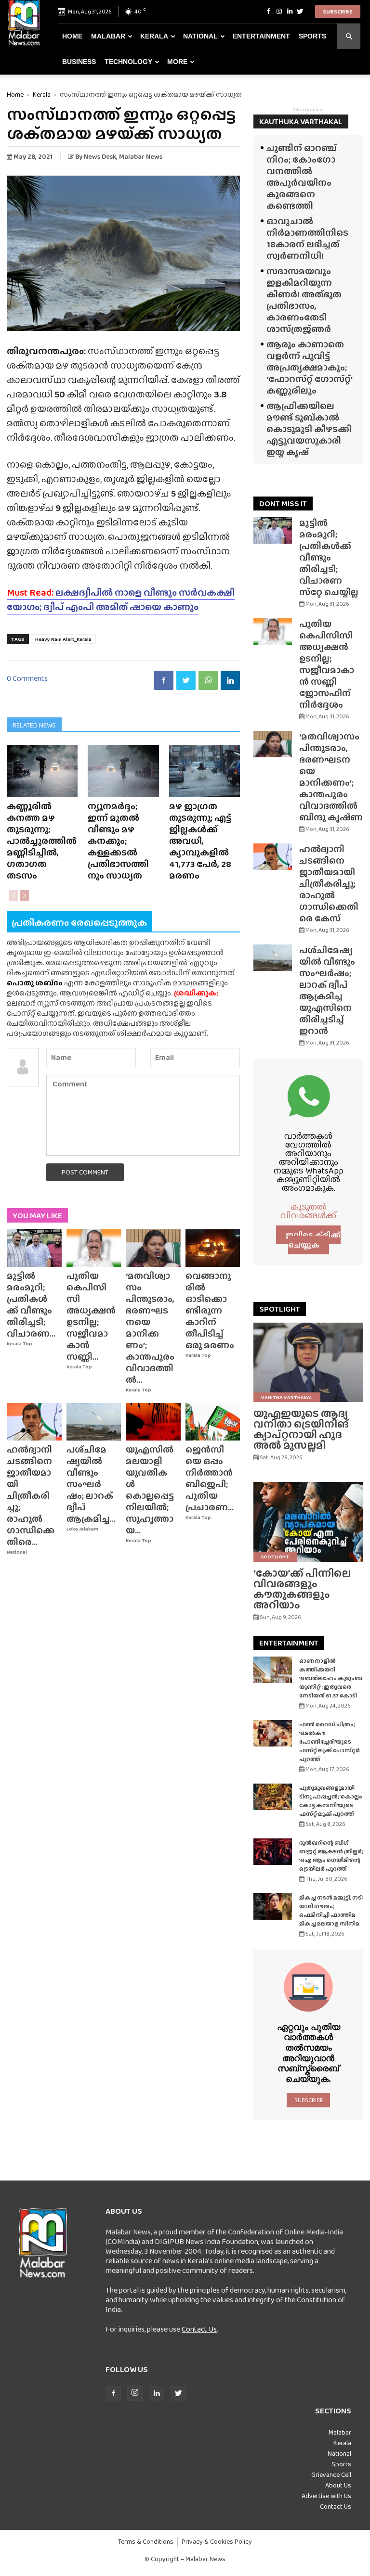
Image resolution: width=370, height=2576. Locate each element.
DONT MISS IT (283, 504)
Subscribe (338, 12)
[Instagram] (279, 12)
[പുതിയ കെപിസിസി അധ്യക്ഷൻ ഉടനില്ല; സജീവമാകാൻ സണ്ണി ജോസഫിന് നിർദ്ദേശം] (94, 1248)
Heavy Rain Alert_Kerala (63, 639)
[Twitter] (300, 12)
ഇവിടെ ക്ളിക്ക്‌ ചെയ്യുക (313, 1240)
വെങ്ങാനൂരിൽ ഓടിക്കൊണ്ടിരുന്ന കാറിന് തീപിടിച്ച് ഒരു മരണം (210, 1310)
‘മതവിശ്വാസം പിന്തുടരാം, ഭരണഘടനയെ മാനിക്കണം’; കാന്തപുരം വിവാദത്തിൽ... (150, 1328)
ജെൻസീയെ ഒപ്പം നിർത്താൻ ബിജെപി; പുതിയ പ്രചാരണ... (210, 1478)
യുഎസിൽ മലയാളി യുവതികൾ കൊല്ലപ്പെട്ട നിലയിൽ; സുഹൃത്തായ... (150, 1490)
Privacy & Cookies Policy (217, 2542)
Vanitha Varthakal (287, 1397)
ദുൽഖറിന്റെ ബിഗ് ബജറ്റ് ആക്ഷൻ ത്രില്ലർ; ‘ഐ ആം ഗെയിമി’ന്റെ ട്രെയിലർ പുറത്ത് (331, 1856)
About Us (338, 2485)
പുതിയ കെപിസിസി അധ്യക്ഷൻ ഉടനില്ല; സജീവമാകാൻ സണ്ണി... (91, 1316)
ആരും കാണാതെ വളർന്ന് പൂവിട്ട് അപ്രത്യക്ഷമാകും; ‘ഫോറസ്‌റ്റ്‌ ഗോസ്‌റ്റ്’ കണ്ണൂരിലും (309, 367)
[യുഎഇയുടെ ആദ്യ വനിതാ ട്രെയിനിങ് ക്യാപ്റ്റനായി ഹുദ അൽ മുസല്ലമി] (308, 1362)
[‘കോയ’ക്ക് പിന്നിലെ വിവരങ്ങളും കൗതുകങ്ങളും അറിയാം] (308, 1522)
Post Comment (85, 1172)
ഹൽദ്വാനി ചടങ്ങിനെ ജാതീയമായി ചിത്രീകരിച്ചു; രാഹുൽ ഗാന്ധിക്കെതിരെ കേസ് (329, 884)
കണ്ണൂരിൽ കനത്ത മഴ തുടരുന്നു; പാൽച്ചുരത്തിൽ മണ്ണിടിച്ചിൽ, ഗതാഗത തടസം (42, 841)
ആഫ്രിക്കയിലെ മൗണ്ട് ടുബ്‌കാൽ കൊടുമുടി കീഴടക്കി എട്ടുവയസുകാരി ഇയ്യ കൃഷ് (309, 429)
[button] (349, 36)
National (200, 36)
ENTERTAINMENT (289, 1643)
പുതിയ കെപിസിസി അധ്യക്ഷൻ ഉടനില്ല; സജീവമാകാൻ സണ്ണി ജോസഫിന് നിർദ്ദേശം (327, 664)
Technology (128, 62)
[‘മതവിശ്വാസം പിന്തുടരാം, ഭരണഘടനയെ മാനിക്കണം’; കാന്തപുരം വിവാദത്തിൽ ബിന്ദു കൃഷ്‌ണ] (153, 1248)
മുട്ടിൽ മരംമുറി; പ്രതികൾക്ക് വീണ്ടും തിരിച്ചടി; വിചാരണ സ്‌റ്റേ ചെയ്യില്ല (329, 557)
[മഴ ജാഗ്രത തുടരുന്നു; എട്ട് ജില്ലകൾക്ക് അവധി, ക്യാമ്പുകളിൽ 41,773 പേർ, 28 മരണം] (205, 771)
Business (79, 62)
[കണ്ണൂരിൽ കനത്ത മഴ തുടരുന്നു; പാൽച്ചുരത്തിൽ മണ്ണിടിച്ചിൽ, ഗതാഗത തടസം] (42, 771)
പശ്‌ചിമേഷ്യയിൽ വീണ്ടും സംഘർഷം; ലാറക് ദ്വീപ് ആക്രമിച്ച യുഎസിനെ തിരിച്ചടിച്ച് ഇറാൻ (327, 990)
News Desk (100, 156)
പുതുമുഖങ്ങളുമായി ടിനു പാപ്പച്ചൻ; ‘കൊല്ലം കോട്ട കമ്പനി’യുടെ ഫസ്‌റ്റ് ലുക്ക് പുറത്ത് (331, 1801)
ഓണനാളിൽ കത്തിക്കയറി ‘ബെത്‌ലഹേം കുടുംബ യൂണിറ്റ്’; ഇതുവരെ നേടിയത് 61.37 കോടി (331, 1678)
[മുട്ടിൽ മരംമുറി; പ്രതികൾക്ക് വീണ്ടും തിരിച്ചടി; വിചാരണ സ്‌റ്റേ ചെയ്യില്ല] (34, 1248)
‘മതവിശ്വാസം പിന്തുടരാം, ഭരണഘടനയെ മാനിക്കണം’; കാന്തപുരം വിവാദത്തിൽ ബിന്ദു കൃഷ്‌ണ (331, 777)
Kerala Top (20, 1344)
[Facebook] (268, 12)
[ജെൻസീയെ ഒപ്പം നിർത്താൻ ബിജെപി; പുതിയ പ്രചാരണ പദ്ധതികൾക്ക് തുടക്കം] (213, 1422)
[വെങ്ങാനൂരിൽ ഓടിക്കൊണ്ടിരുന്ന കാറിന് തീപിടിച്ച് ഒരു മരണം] (213, 1248)
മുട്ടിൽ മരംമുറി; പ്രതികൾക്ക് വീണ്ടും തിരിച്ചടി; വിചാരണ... (31, 1305)
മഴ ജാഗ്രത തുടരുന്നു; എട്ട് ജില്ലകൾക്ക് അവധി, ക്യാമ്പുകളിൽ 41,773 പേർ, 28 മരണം (200, 841)
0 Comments (27, 678)
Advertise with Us (326, 2496)
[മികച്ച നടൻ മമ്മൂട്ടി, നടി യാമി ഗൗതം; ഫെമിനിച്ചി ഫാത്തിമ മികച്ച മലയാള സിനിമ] (273, 1906)
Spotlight (275, 1556)
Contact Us (199, 2329)
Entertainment (261, 36)
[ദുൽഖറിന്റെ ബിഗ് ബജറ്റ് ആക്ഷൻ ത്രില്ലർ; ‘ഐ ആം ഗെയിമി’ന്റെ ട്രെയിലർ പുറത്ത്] (273, 1852)
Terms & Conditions (146, 2542)
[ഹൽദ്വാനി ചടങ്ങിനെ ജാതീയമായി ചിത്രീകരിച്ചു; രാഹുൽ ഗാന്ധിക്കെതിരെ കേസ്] (34, 1422)
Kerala (154, 36)
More (177, 62)
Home (72, 36)
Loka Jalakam (82, 1529)
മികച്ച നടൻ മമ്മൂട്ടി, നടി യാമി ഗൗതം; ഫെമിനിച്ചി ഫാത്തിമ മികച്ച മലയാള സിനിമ (331, 1911)
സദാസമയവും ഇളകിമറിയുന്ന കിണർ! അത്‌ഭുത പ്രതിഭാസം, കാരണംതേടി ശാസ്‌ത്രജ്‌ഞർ (304, 300)
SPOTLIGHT (280, 1309)
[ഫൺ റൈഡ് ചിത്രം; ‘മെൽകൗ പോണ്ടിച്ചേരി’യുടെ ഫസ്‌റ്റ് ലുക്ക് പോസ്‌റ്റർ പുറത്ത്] (273, 1733)
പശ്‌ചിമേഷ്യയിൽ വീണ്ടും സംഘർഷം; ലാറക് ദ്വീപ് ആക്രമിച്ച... (91, 1484)
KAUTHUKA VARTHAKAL (301, 121)
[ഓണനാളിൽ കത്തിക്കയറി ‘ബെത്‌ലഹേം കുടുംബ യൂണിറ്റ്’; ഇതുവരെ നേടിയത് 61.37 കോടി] (273, 1670)
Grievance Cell (331, 2474)
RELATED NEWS (34, 725)
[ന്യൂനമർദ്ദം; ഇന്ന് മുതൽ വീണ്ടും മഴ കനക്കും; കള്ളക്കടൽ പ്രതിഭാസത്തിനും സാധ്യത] (123, 771)
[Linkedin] (290, 12)
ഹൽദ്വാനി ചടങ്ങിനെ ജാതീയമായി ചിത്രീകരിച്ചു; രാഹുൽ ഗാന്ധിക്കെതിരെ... (31, 1496)
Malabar (108, 36)
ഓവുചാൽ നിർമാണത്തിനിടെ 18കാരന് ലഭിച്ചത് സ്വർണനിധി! (307, 238)
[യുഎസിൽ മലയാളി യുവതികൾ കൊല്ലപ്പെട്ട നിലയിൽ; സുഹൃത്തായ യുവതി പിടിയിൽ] (153, 1422)
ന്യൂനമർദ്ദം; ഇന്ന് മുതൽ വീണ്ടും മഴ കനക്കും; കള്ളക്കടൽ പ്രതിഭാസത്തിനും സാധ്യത (118, 841)
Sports (312, 36)
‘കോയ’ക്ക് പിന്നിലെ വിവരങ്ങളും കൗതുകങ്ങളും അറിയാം (302, 1589)
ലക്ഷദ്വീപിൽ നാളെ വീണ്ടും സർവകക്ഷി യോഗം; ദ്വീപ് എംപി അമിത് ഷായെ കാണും (121, 599)
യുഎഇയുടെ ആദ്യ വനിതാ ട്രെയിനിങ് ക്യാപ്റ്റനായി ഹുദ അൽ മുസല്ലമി (301, 1429)
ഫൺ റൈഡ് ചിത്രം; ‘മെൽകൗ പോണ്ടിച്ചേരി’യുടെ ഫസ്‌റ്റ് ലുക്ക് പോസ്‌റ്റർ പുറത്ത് (330, 1742)
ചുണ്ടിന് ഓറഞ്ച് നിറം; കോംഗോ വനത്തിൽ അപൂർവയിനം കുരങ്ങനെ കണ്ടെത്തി (302, 177)
